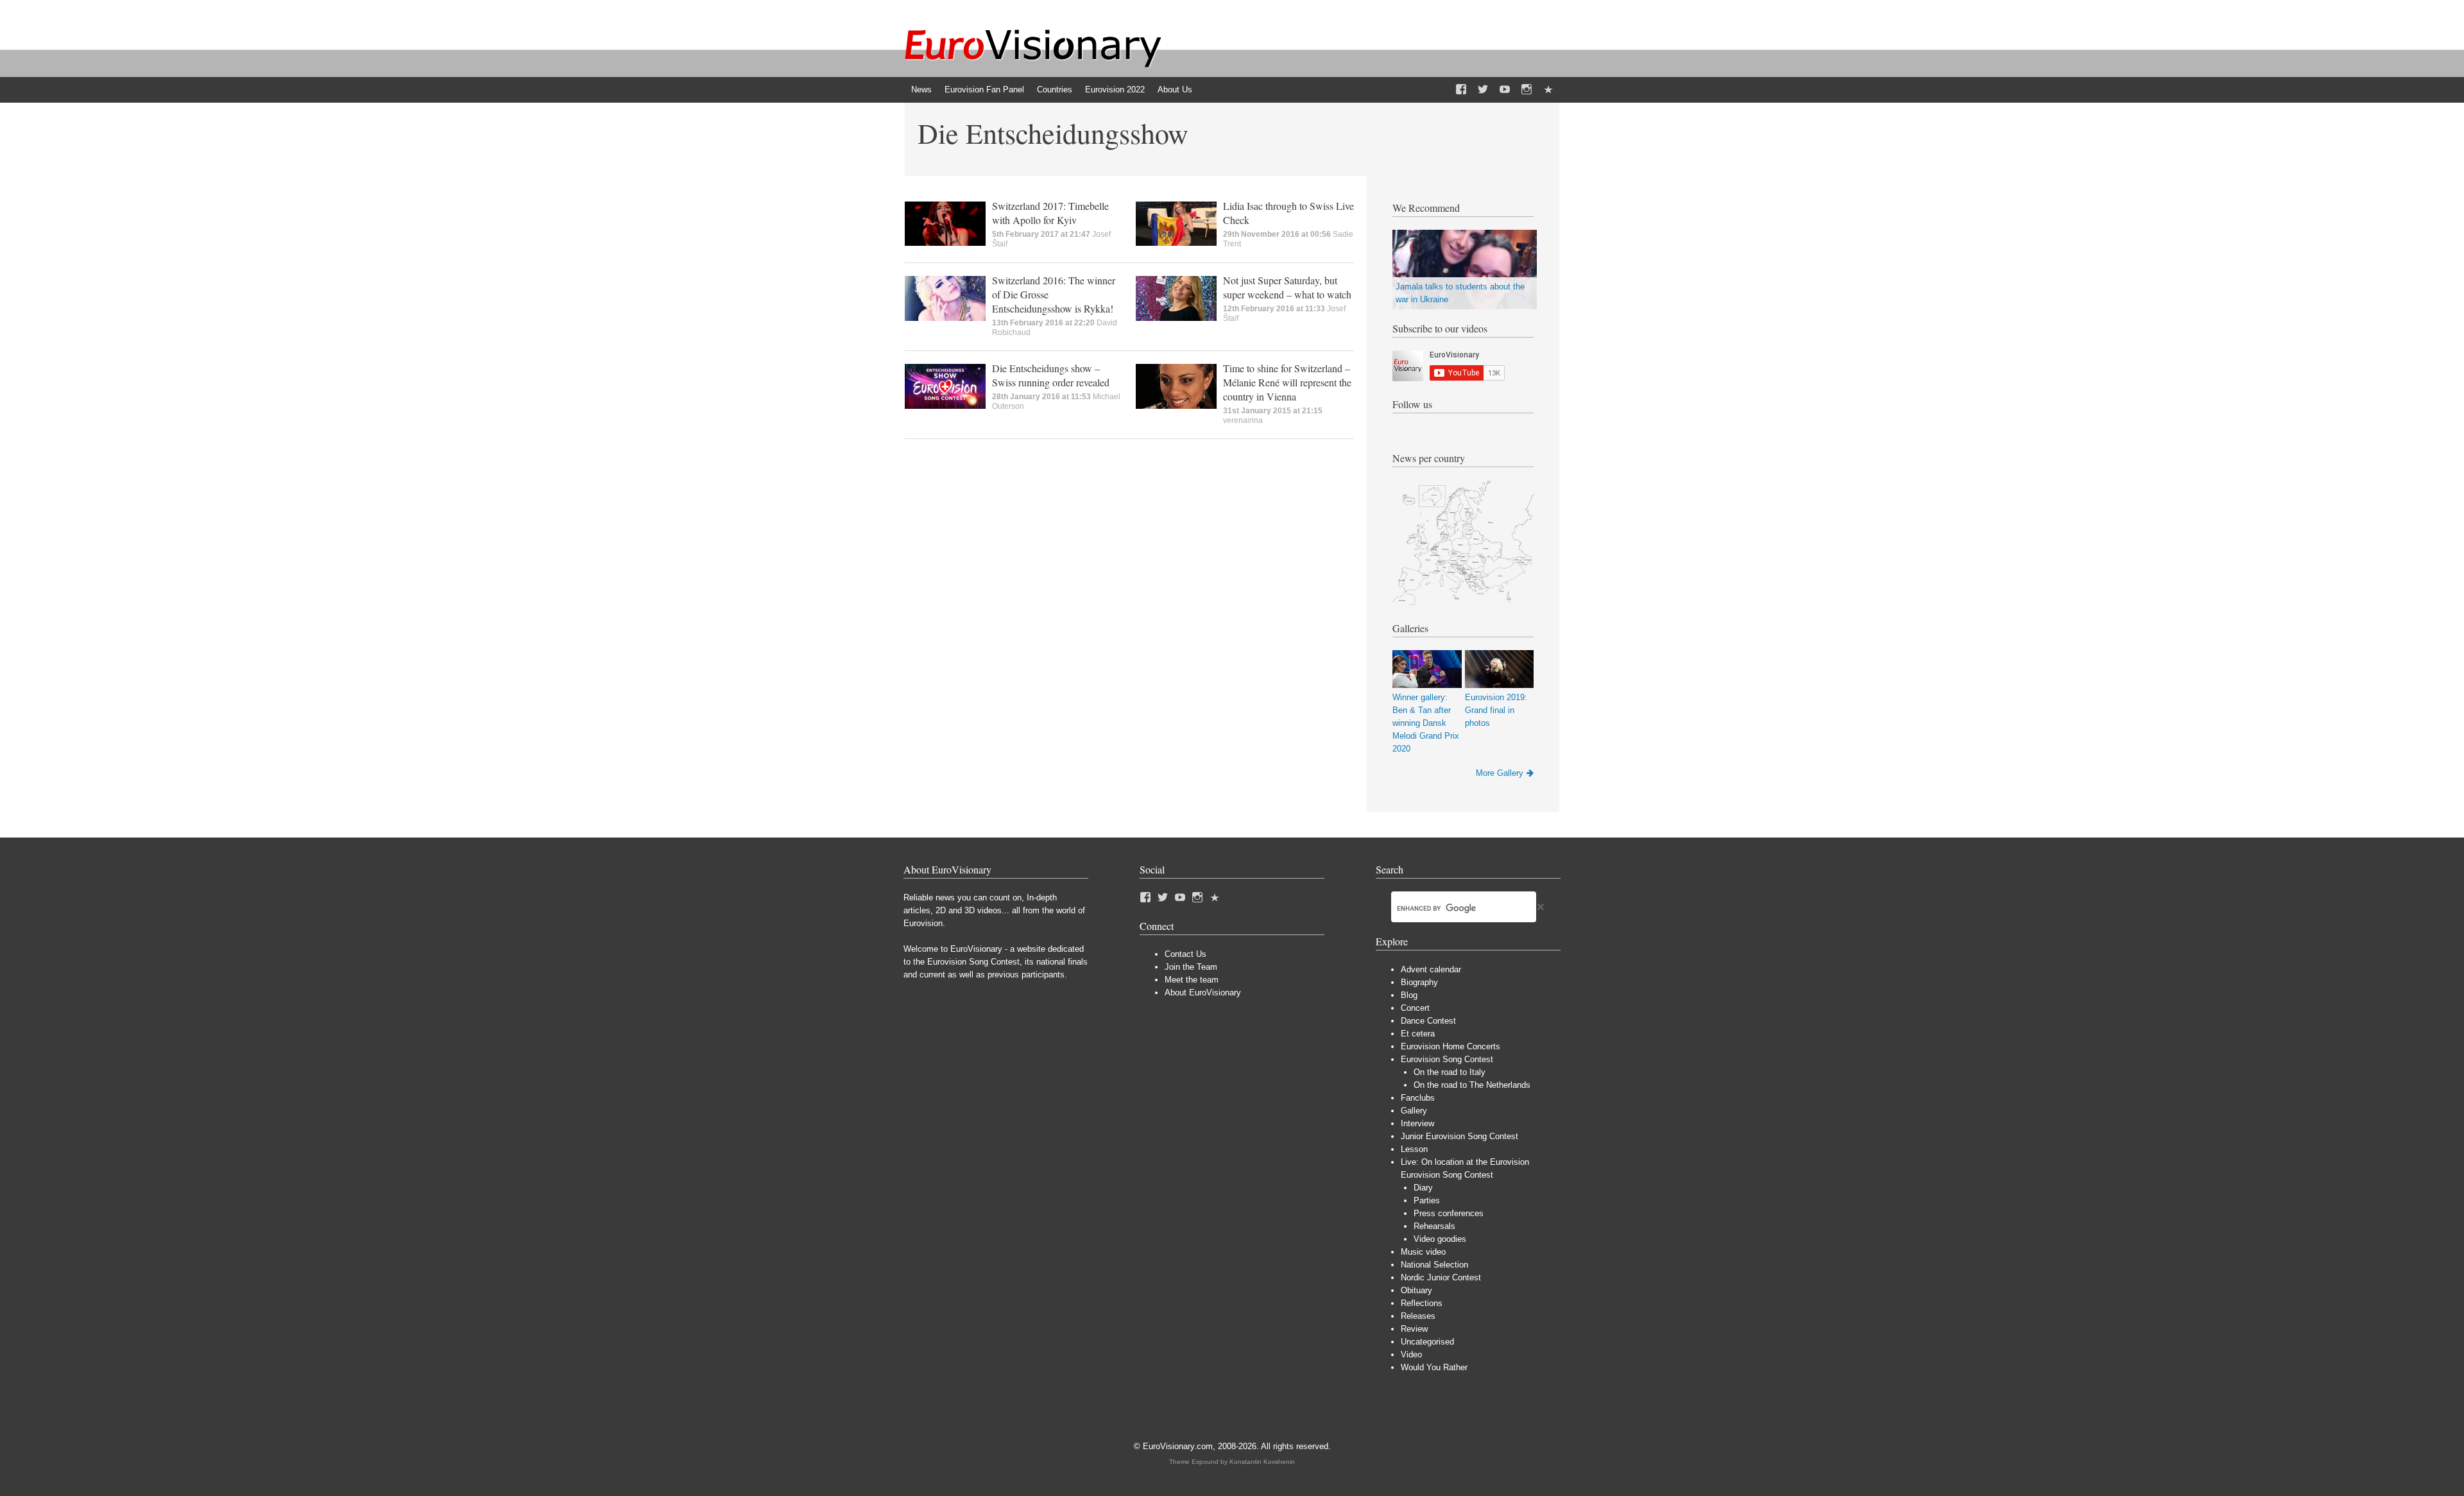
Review (1414, 1329)
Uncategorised (1427, 1342)
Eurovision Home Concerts (1450, 1046)
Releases (1418, 1316)
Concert (1415, 1008)
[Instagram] (1527, 90)
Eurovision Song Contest (1447, 1059)
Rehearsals (1434, 1226)
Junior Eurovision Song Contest (1459, 1136)
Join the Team (1191, 967)
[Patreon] (1548, 90)
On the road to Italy (1450, 1072)
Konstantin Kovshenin (1262, 1462)
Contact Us (1185, 954)
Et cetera (1418, 1034)
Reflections (1422, 1303)
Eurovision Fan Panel (984, 90)
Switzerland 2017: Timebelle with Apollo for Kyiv (1050, 213)
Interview (1417, 1123)
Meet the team (1192, 980)
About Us (1175, 90)
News (921, 90)
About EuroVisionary (1203, 993)
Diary (1423, 1188)
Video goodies (1440, 1239)
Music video (1423, 1252)
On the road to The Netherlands (1472, 1085)
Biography (1419, 982)
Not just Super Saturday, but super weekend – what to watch (1287, 287)
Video (1411, 1354)
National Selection (1434, 1265)
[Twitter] (1483, 90)
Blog (1409, 995)
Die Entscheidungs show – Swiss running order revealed (1051, 375)
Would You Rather (1434, 1367)
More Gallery (1500, 773)
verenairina (1243, 420)
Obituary (1416, 1290)
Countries (1055, 90)
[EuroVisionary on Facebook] (1461, 90)
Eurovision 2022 (1115, 90)
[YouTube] (1505, 90)
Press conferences (1449, 1213)
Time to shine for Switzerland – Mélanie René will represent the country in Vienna (1287, 382)
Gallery (1414, 1111)
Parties (1427, 1200)
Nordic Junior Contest (1441, 1277)
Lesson (1414, 1149)
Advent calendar (1431, 969)
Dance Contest (1428, 1021)
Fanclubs (1418, 1098)
